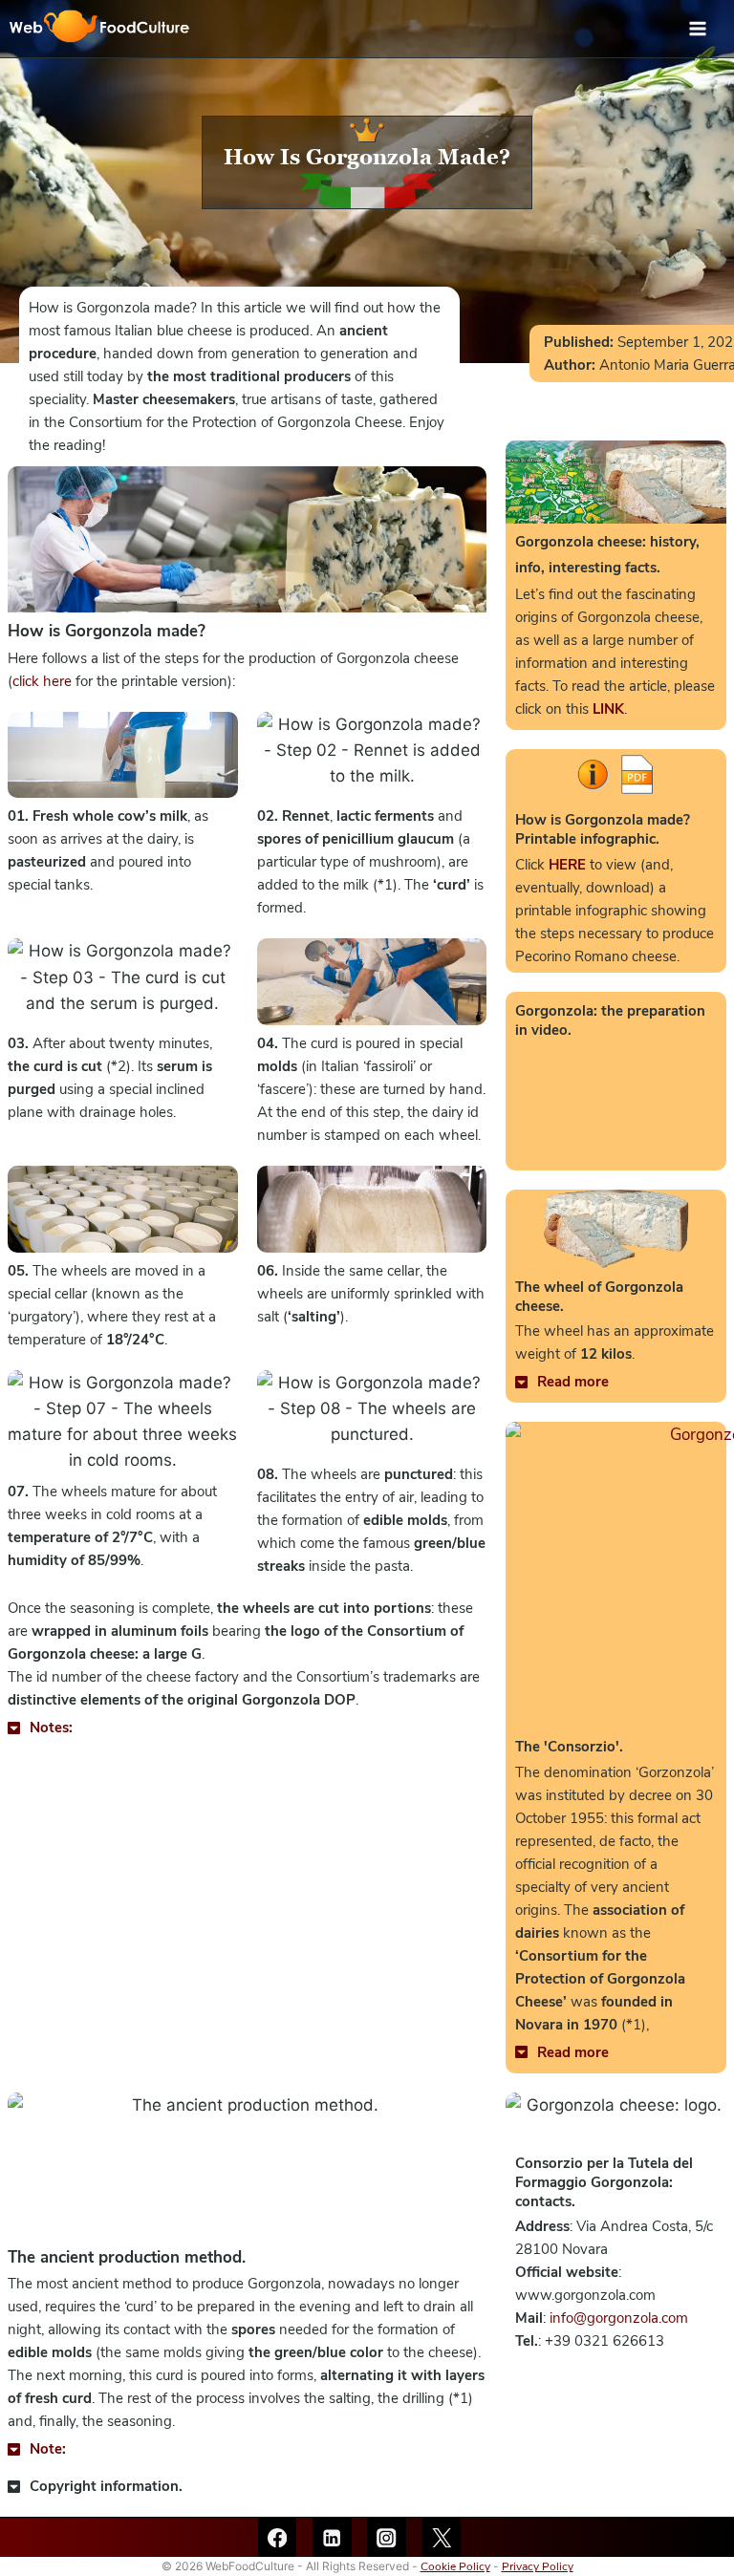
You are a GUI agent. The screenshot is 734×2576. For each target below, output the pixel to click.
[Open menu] (707, 28)
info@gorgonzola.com (619, 2318)
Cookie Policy (455, 2566)
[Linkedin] (332, 2537)
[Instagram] (387, 2537)
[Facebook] (278, 2537)
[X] (442, 2537)
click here (42, 681)
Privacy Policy (538, 2566)
